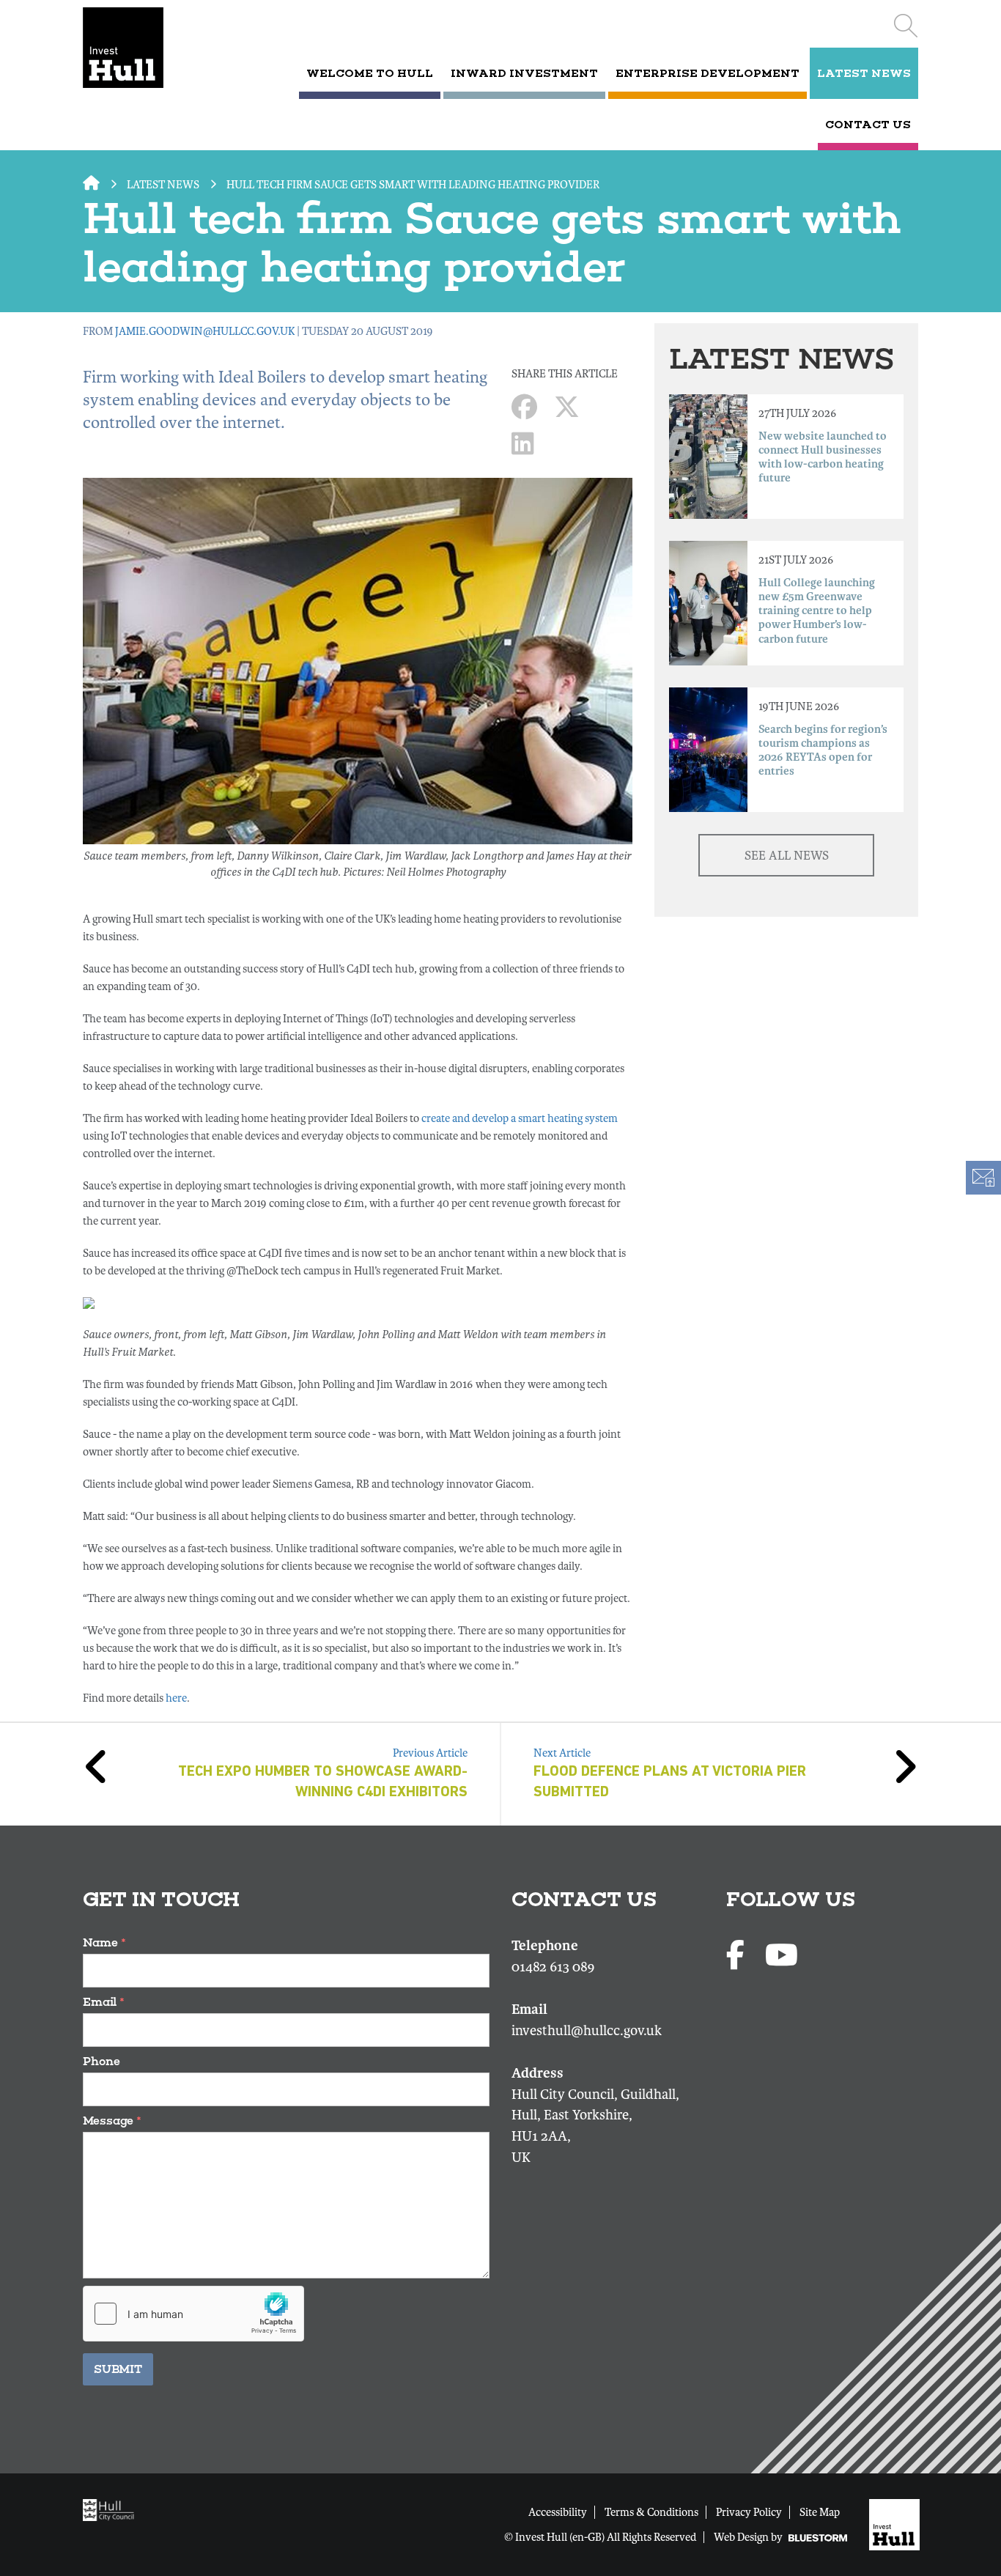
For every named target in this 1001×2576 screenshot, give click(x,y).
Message (112, 2121)
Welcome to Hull (370, 73)
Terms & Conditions (651, 2512)
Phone (101, 2061)
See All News (787, 856)
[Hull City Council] (112, 2509)
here (176, 1698)
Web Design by (749, 2537)
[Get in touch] (983, 1178)
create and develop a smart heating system (520, 1118)
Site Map (820, 2512)
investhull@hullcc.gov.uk (587, 2031)
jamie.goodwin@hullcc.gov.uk (205, 331)
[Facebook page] (738, 1956)
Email (104, 2002)
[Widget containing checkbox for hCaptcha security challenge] (193, 2314)
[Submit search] (905, 26)
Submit (118, 2369)
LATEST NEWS (864, 73)
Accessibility (558, 2512)
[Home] (143, 48)
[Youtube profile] (782, 1956)
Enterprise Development (708, 73)
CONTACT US (868, 125)
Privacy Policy (749, 2512)
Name (104, 1942)
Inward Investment (524, 73)
